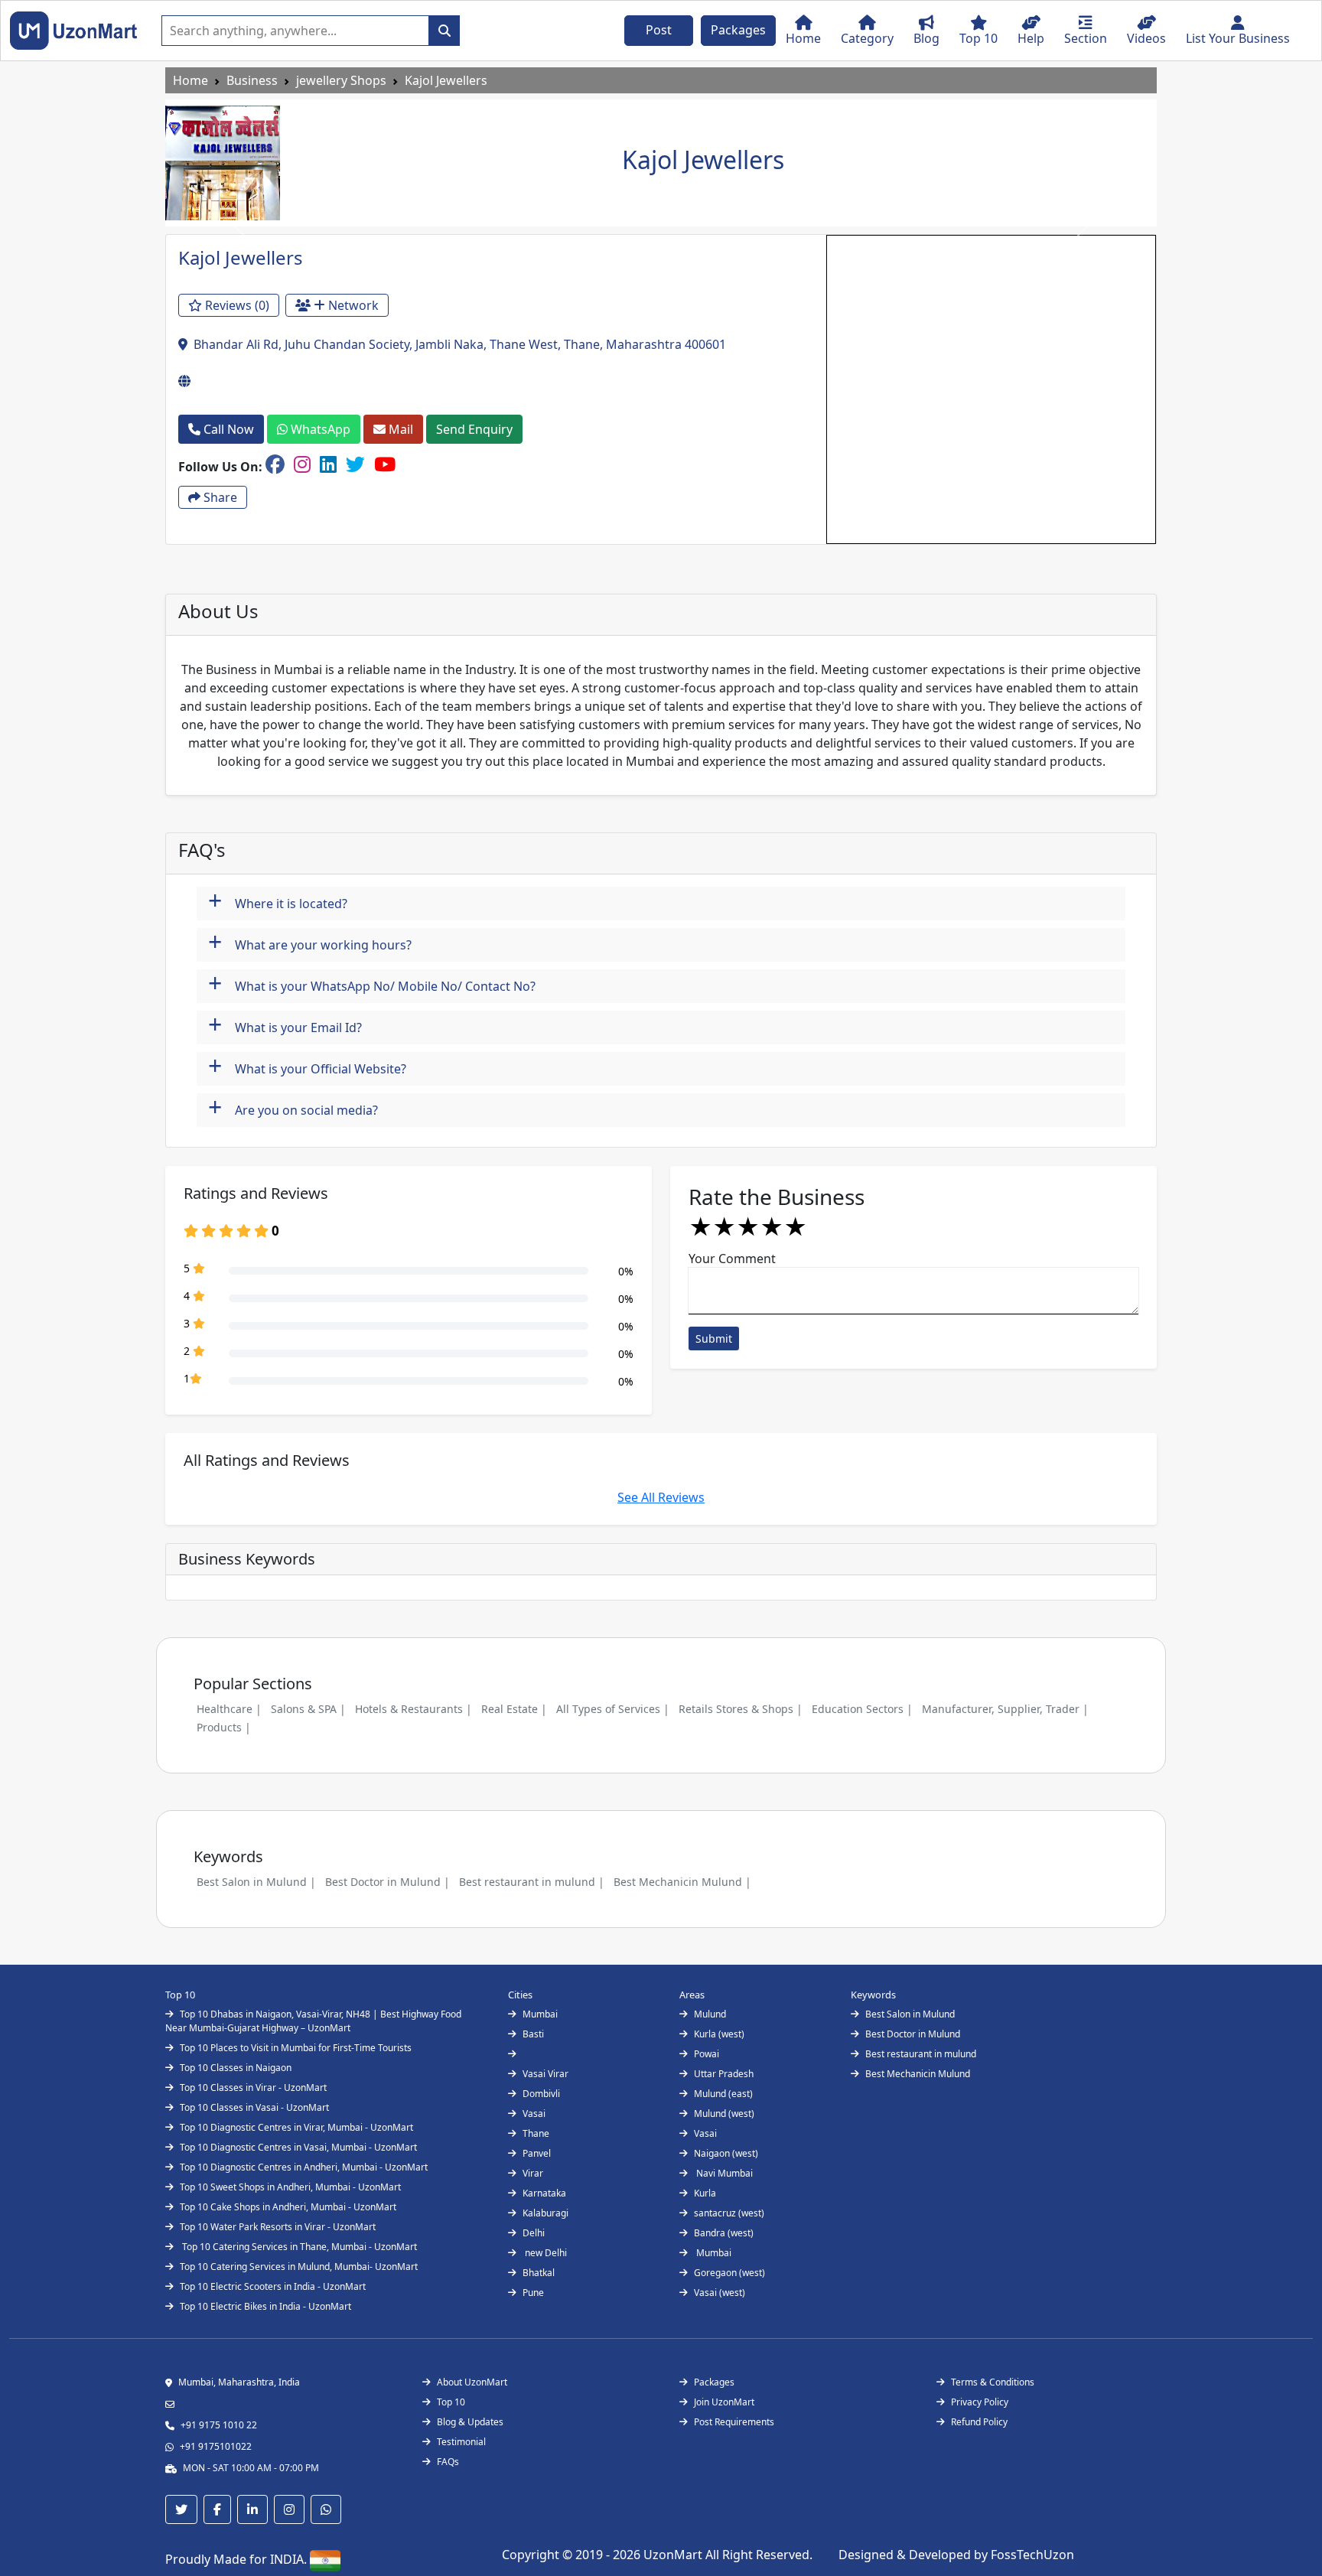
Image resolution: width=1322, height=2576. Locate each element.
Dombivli (541, 2094)
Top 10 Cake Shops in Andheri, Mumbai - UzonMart (288, 2207)
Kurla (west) (719, 2034)
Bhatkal (539, 2273)
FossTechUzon (1032, 2555)
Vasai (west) (720, 2293)
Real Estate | (514, 1709)
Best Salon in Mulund (910, 2014)
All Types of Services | (613, 1709)
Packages (738, 30)
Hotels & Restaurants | (414, 1709)
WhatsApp (319, 429)
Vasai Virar (545, 2074)
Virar (533, 2173)
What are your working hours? (310, 943)
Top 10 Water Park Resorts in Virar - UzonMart (278, 2227)
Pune (533, 2293)
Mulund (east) (723, 2094)
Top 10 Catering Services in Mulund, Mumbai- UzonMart (299, 2267)
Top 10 (451, 2402)
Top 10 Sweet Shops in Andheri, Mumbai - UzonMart (290, 2187)
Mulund (710, 2014)
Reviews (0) (236, 305)
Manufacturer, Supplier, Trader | (1005, 1709)
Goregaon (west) (729, 2273)
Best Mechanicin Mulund (918, 2074)
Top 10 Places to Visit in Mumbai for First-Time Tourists (296, 2048)
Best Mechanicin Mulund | (682, 1882)
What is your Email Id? (285, 1026)
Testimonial (461, 2442)
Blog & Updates (470, 2422)
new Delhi (545, 2253)
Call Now (227, 429)
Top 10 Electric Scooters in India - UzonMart (273, 2286)
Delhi (534, 2233)
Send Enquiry (474, 429)
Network (352, 305)
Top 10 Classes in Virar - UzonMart (253, 2088)
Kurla (705, 2193)
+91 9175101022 (216, 2446)
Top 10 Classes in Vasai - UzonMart (254, 2107)
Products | (224, 1727)
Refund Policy (979, 2422)
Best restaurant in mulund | (532, 1882)
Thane (536, 2133)
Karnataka (544, 2193)
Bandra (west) (724, 2233)
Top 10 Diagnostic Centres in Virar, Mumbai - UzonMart (296, 2127)
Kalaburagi (545, 2213)
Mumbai (540, 2014)
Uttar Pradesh (724, 2074)
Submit (714, 1338)
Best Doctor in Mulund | (387, 1882)
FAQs (448, 2462)
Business (252, 80)
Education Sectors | (862, 1709)
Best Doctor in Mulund (913, 2034)
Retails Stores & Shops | (741, 1709)
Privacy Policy (980, 2402)
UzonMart (674, 2555)
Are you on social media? (293, 1108)
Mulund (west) (724, 2114)
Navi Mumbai (723, 2173)
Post (659, 30)
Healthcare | (229, 1709)
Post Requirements (734, 2422)
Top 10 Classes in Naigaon (236, 2068)
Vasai (534, 2114)
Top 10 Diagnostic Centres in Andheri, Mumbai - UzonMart (304, 2167)
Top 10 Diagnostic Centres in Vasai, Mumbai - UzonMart (298, 2147)
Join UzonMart (724, 2402)
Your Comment (732, 1259)
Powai (707, 2054)
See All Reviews (661, 1497)
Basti (533, 2034)
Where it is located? (278, 902)
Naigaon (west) (726, 2153)
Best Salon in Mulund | (256, 1882)
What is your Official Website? (307, 1067)
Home (190, 80)
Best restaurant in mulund (921, 2054)
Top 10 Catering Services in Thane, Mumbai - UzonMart (298, 2247)
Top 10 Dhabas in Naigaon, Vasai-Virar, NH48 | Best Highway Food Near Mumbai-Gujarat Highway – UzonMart (313, 2021)
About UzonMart (472, 2382)
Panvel (537, 2153)
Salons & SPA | (308, 1709)
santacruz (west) (729, 2213)
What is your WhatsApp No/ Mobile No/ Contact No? (372, 984)
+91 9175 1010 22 (219, 2425)
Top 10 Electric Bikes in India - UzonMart (265, 2306)
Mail (399, 429)
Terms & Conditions (993, 2382)
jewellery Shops (341, 80)
